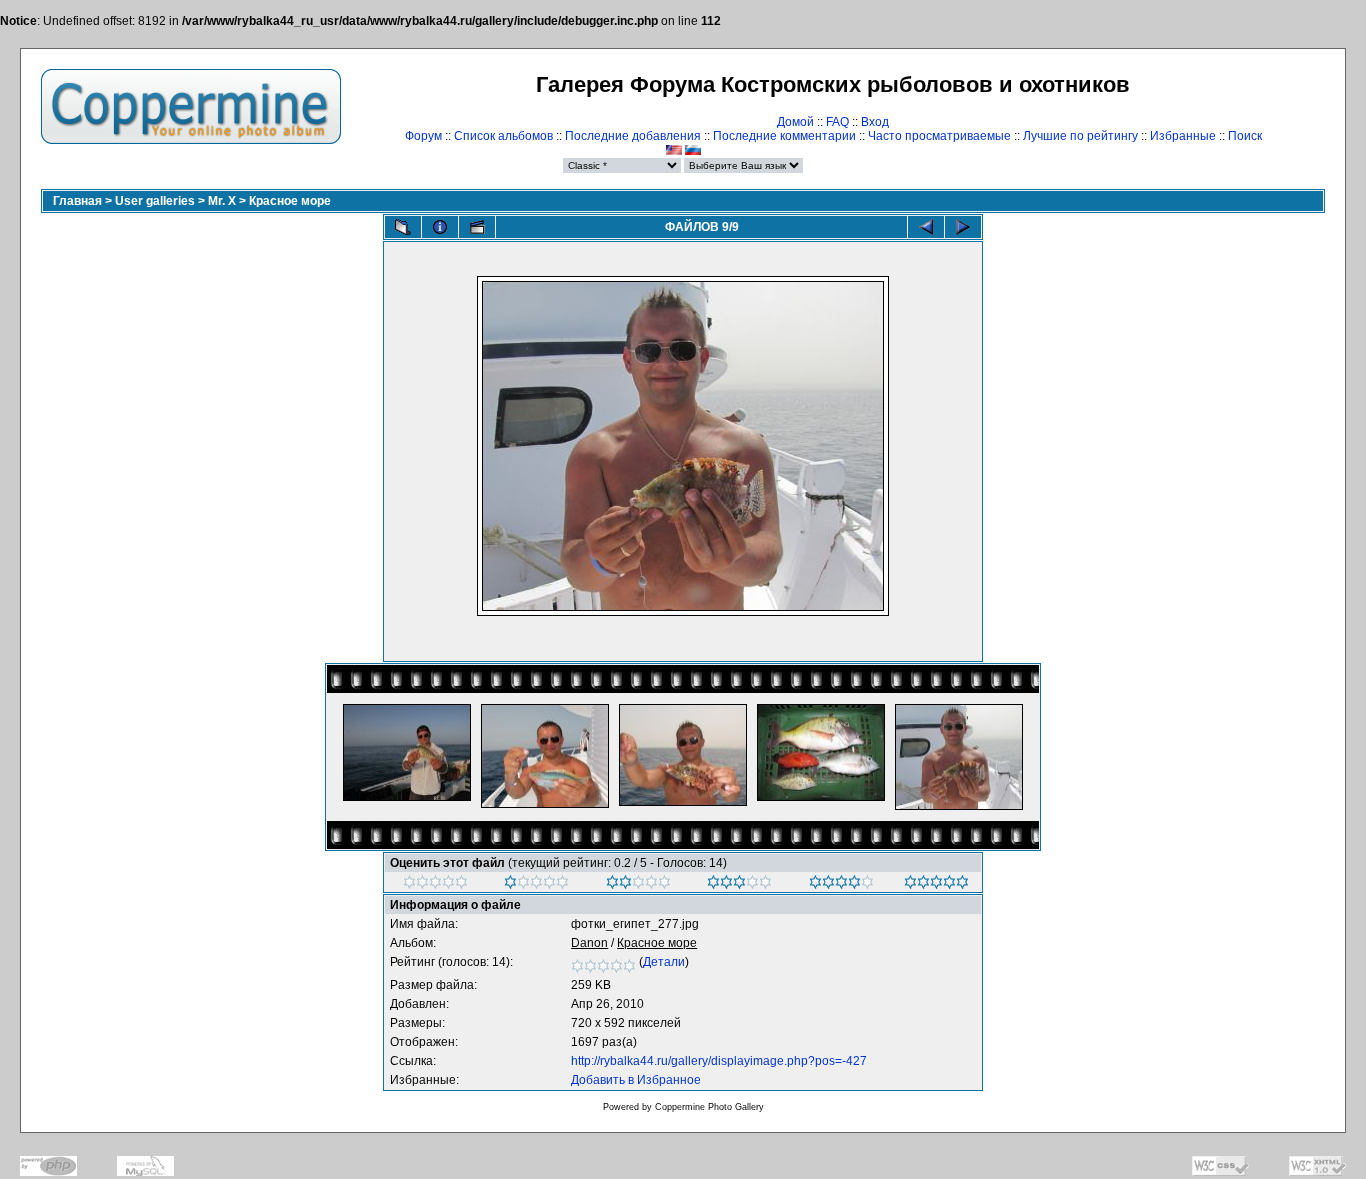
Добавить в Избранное (636, 1080)
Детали (664, 962)
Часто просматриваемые (939, 136)
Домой (795, 122)
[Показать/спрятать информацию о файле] (440, 227)
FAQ (837, 122)
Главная (77, 201)
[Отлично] (841, 885)
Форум (423, 136)
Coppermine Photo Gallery (709, 1107)
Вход (875, 122)
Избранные (1183, 136)
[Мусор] (435, 885)
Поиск (1245, 136)
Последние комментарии (784, 136)
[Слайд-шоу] (477, 227)
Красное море (290, 201)
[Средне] (638, 885)
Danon (589, 943)
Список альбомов (503, 136)
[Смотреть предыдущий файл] (926, 227)
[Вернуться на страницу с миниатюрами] (403, 227)
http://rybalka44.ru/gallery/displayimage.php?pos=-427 (719, 1061)
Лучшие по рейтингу (1080, 136)
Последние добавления (633, 136)
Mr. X (222, 201)
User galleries (155, 201)
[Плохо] (536, 885)
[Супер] (936, 885)
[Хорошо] (739, 885)
